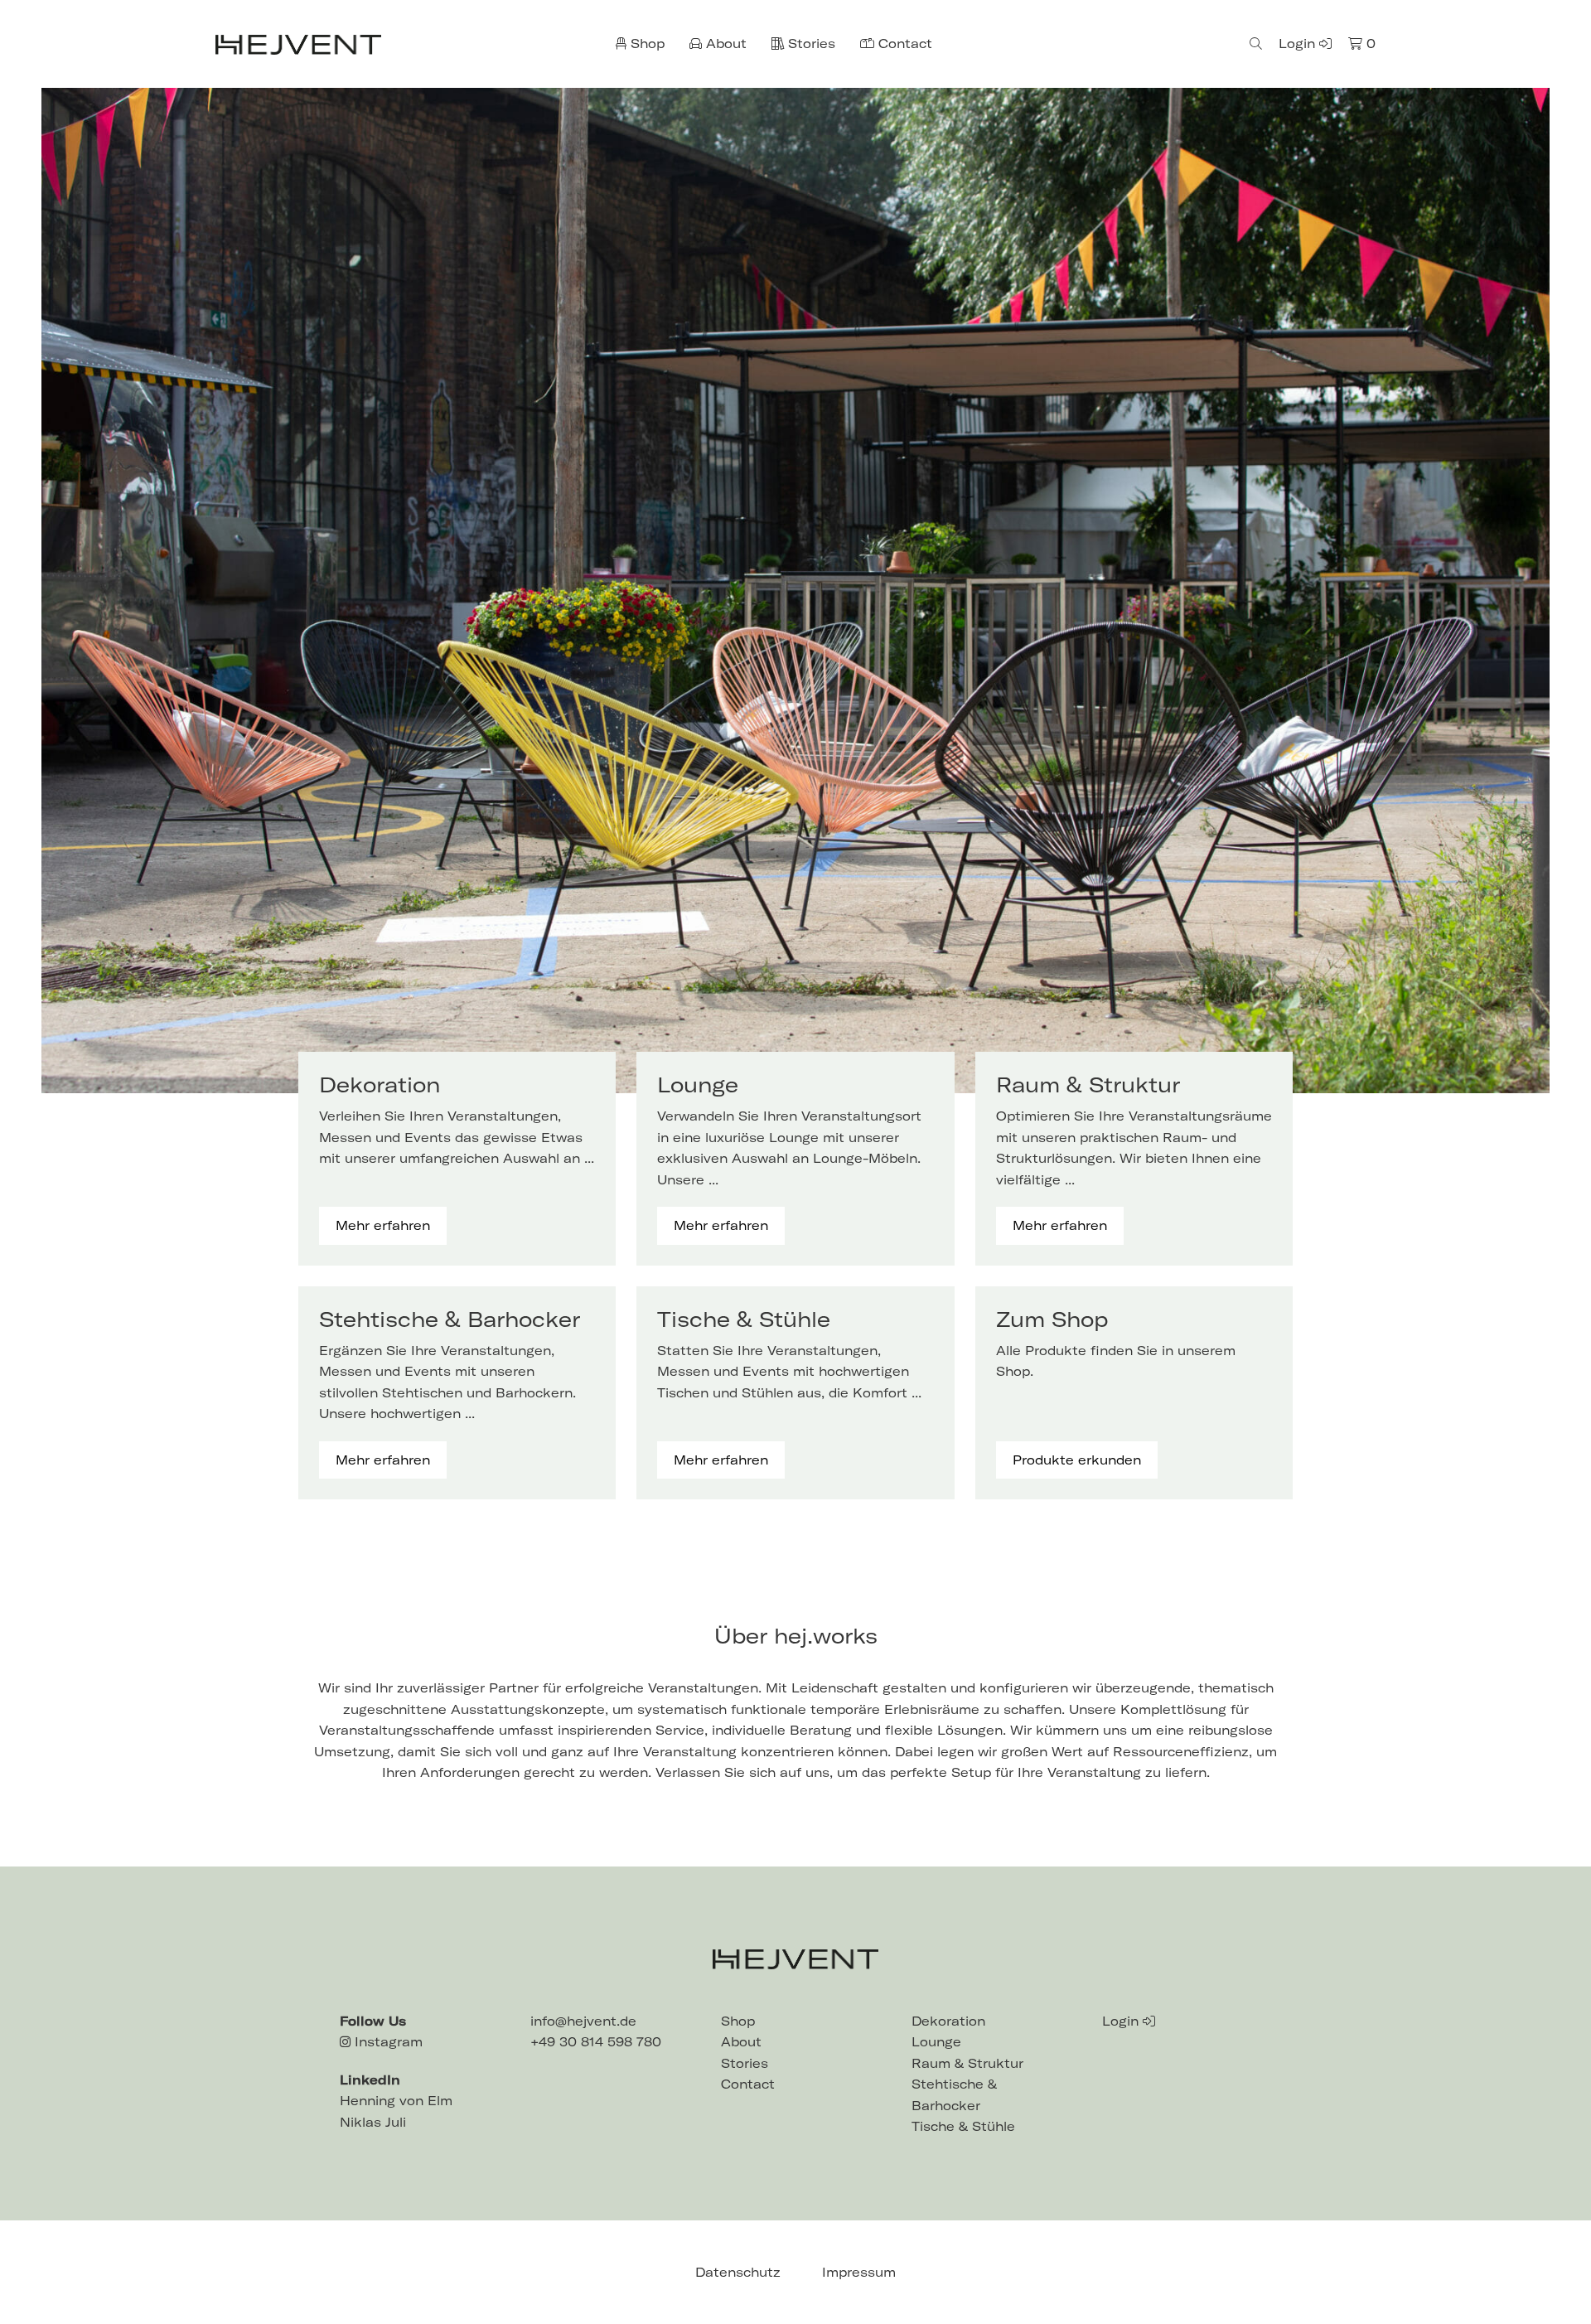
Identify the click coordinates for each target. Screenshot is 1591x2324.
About (724, 44)
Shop (646, 44)
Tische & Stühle (963, 2126)
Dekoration (948, 2021)
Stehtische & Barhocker (954, 2095)
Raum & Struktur (967, 2063)
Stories (810, 44)
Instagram (387, 2042)
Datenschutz (738, 2272)
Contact (903, 44)
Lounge (936, 2042)
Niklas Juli (373, 2122)
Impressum (859, 2272)
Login (1299, 44)
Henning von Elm (396, 2101)
